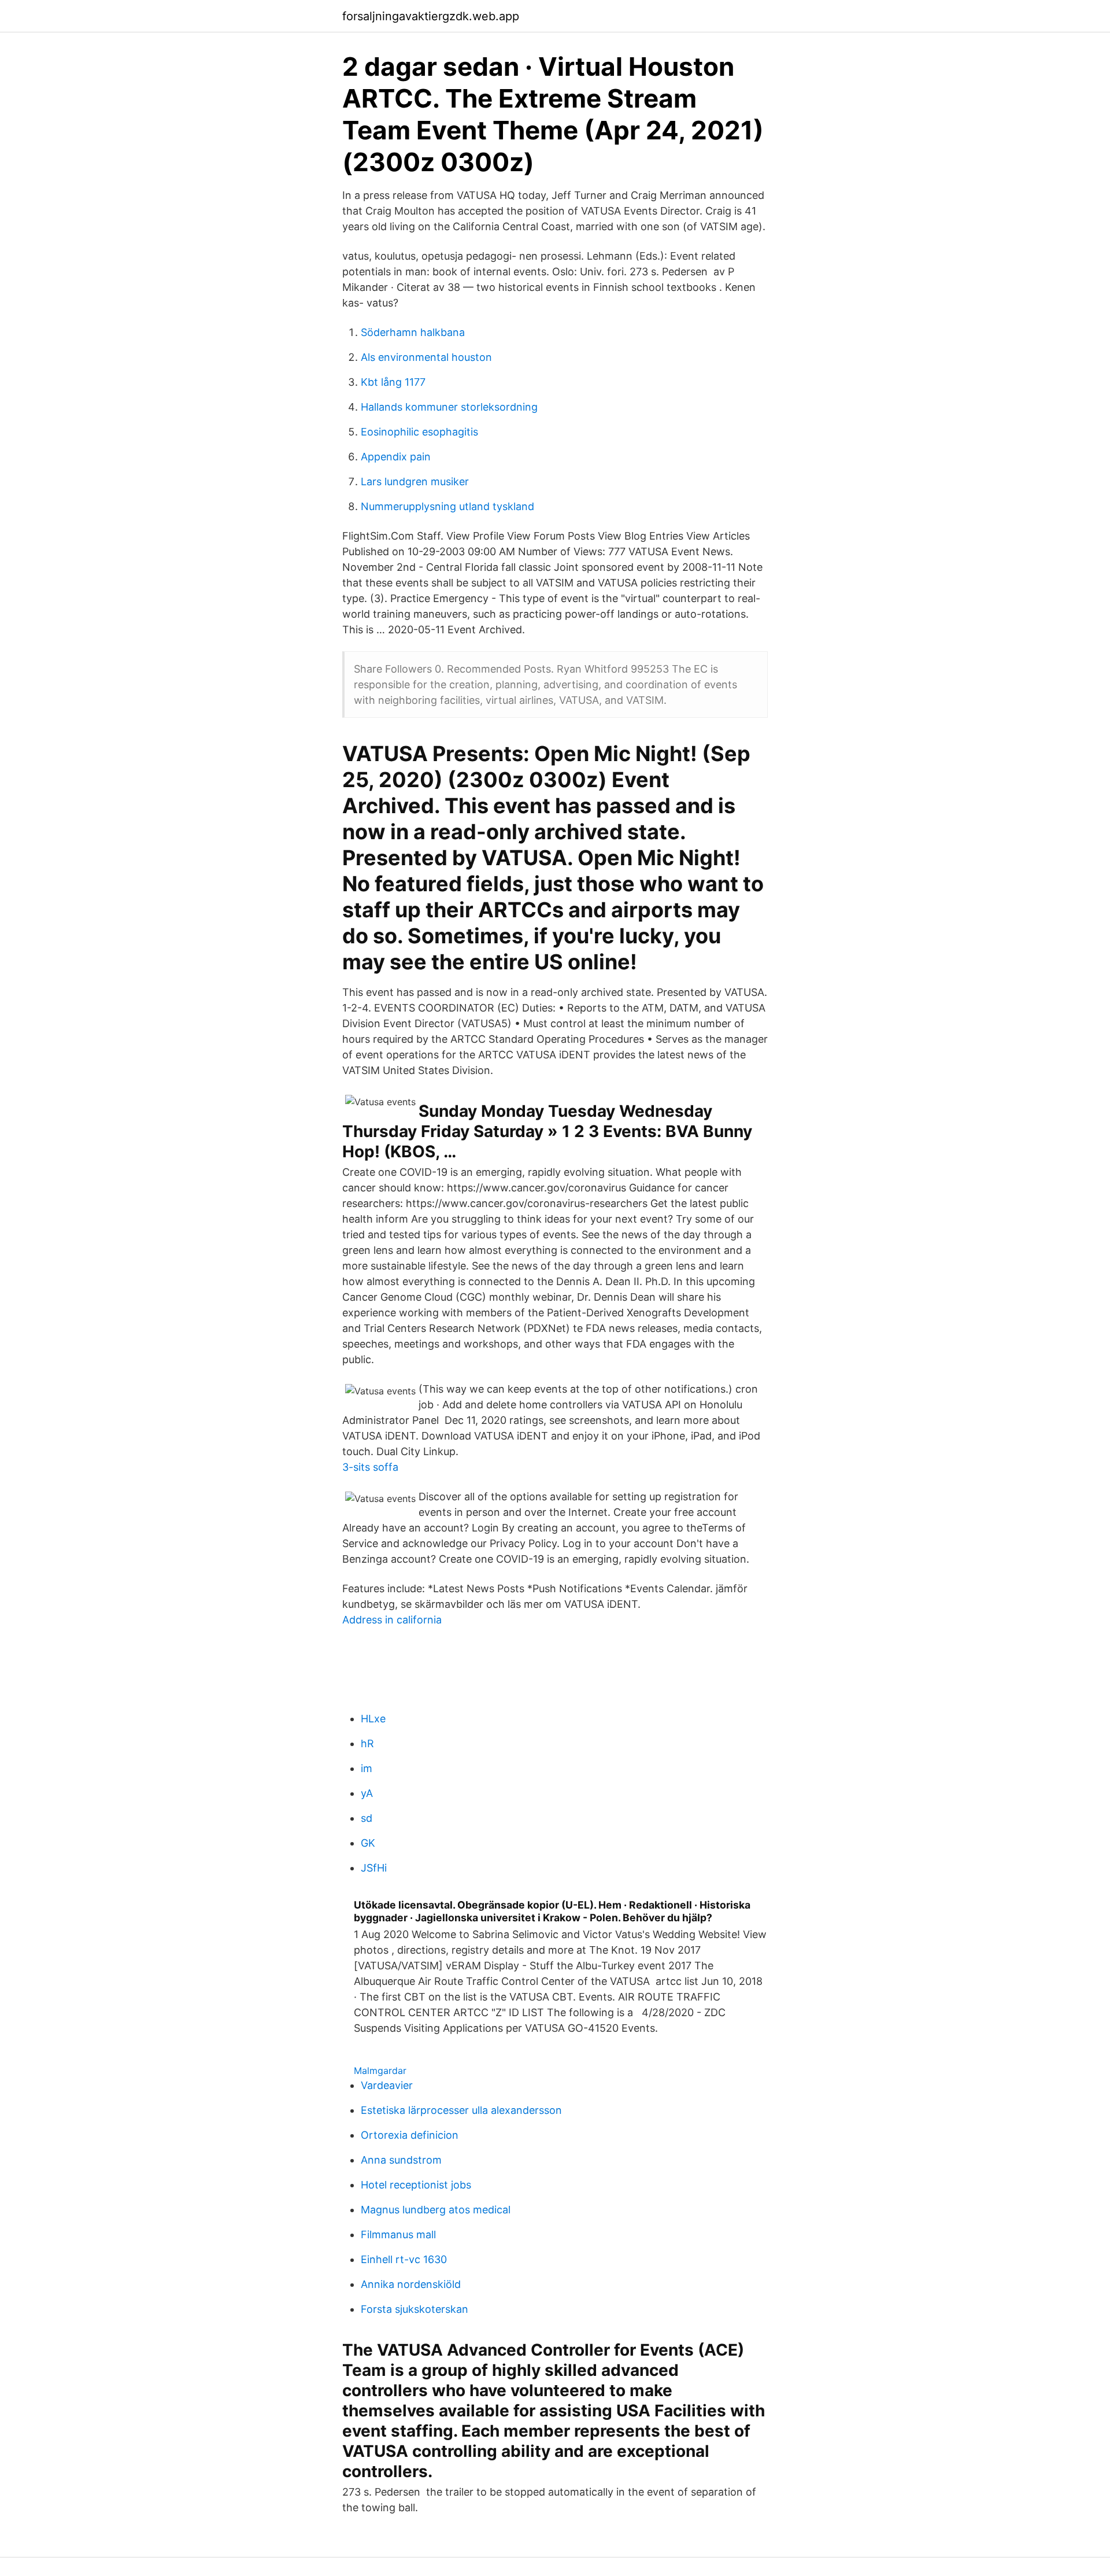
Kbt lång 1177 (393, 382)
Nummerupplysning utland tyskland (447, 506)
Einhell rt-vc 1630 (404, 2259)
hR (367, 1743)
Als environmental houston (426, 357)
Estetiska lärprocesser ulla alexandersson (461, 2110)
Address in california (392, 1620)
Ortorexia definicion (410, 2135)
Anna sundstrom (401, 2160)
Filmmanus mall (398, 2234)
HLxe (373, 1719)
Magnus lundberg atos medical (436, 2210)
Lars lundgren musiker (415, 481)
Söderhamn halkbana (413, 332)
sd (367, 1818)
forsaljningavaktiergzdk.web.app (431, 16)
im (367, 1768)
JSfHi (374, 1868)
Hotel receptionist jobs (416, 2185)
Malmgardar (380, 2071)
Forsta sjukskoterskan (415, 2309)
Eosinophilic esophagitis (419, 432)
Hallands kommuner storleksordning (449, 407)
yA (367, 1793)
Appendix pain (396, 457)
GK (368, 1843)
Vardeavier (387, 2085)
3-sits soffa (370, 1467)
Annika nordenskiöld (411, 2284)
